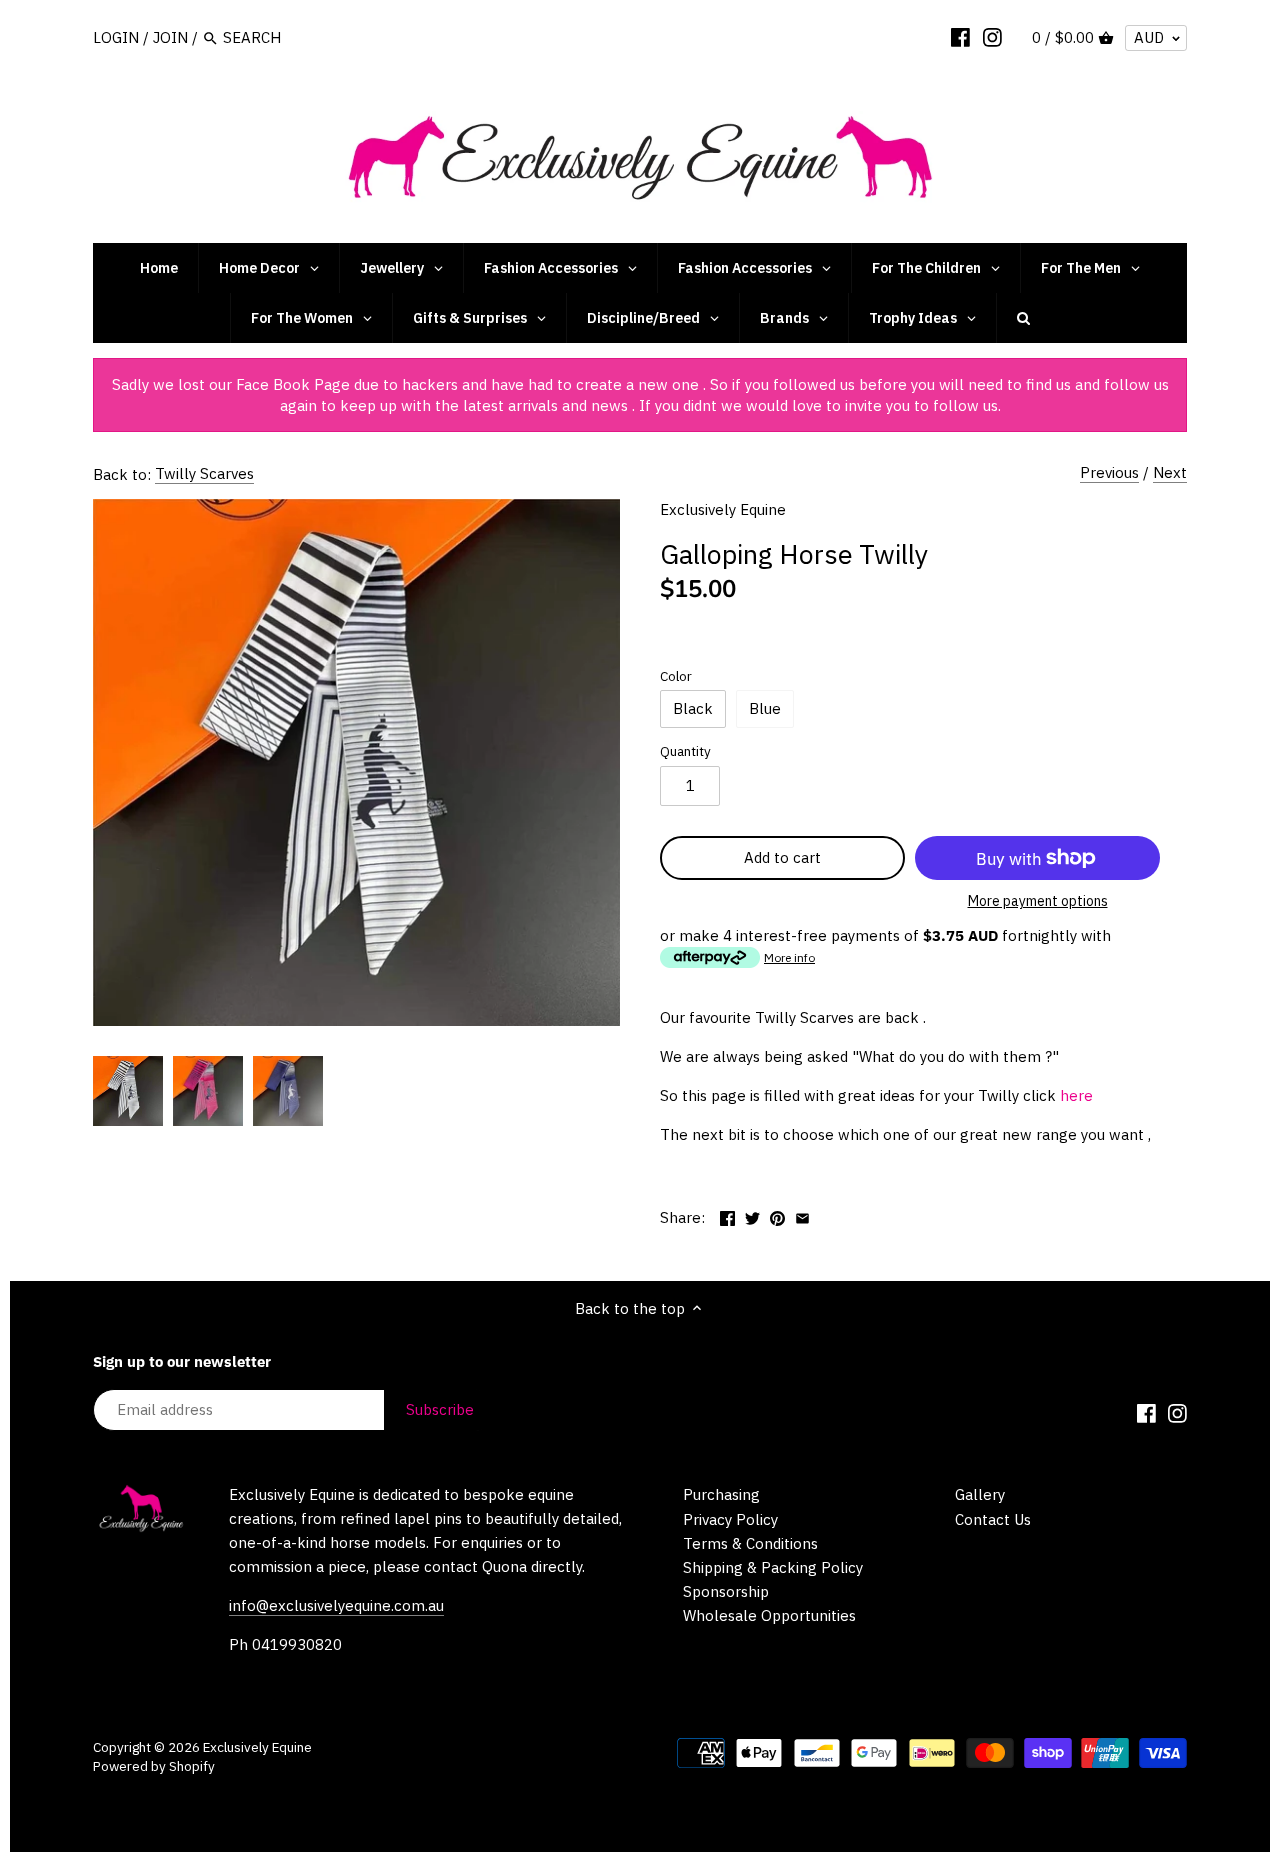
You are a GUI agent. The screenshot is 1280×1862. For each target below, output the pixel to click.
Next (1170, 472)
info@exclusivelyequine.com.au (336, 1605)
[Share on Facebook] (727, 1215)
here (1076, 1095)
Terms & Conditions (750, 1543)
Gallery (980, 1494)
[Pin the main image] (777, 1215)
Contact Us (993, 1519)
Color (676, 676)
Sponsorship (726, 1591)
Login (116, 37)
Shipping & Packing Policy (773, 1567)
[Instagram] (992, 37)
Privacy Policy (730, 1519)
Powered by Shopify (154, 1766)
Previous (1109, 472)
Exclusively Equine (723, 509)
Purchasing (721, 1494)
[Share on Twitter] (752, 1215)
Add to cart (782, 857)
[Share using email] (802, 1215)
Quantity (685, 751)
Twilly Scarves (204, 473)
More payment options (1038, 901)
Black (693, 708)
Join (170, 37)
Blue (765, 708)
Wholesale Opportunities (769, 1615)
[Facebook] (960, 37)
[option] (128, 1091)
